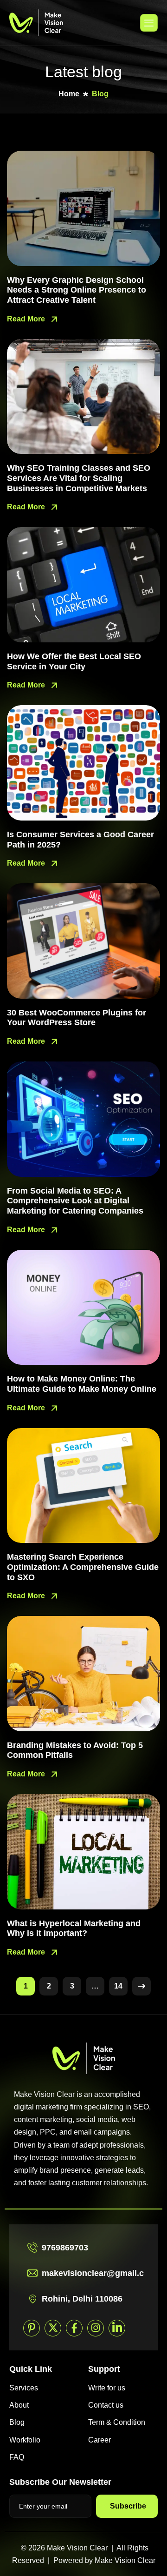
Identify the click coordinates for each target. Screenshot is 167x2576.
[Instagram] (96, 2328)
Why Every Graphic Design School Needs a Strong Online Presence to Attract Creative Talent (77, 290)
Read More (27, 319)
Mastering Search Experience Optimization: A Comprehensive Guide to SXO (83, 1567)
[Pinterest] (32, 2328)
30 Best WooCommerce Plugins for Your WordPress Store (77, 1018)
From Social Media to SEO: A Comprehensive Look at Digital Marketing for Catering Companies (75, 1201)
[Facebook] (74, 2328)
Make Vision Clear (125, 2560)
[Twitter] (53, 2328)
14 (118, 1986)
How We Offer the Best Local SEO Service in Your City (74, 661)
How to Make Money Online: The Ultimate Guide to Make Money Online (82, 1384)
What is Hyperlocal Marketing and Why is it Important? (74, 1929)
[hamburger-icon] (149, 23)
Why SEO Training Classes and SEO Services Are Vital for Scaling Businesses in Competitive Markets (79, 478)
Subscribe (128, 2506)
